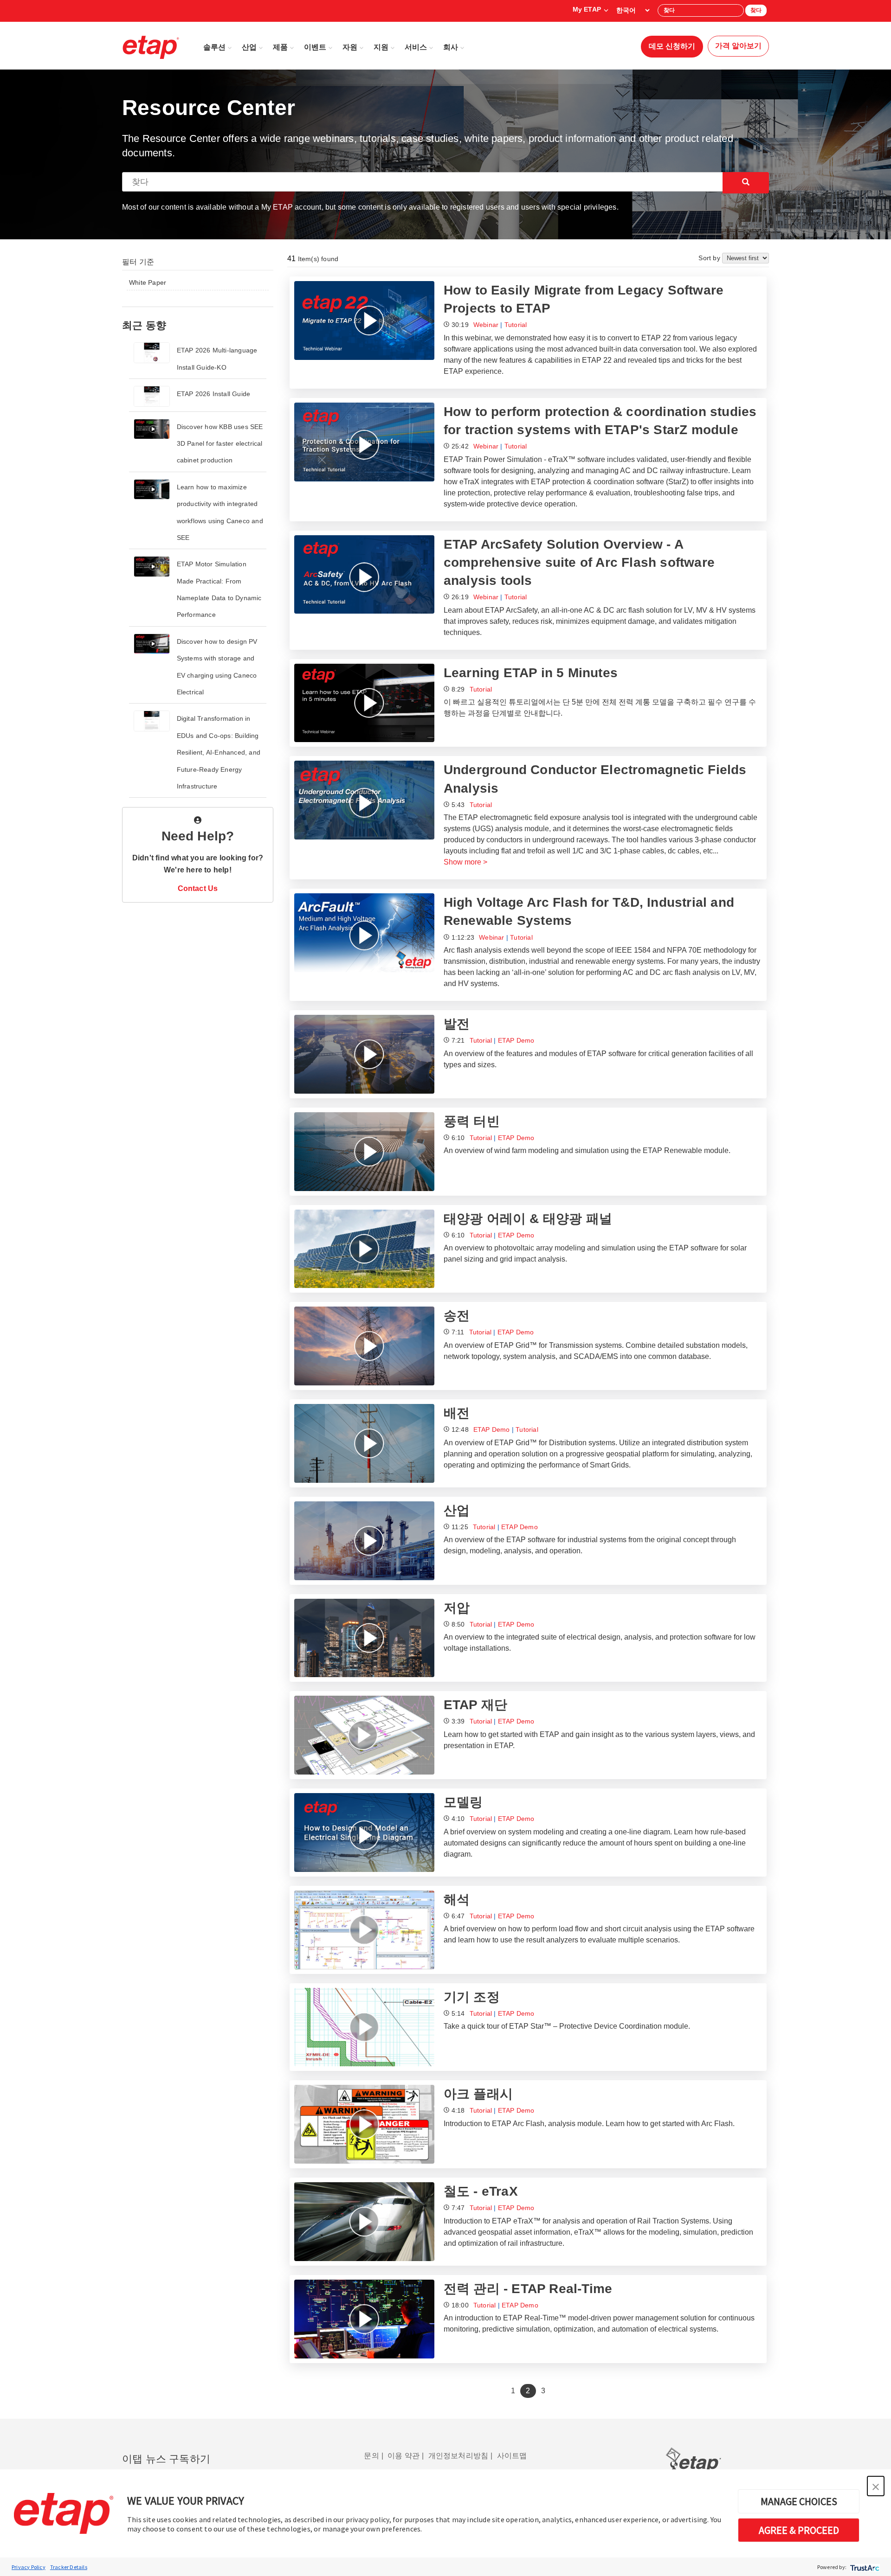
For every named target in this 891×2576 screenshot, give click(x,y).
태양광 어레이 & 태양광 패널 (528, 1219)
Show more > (465, 862)
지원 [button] (381, 47)
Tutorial (516, 325)
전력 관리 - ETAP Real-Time (528, 2289)
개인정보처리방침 (458, 2456)
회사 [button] (451, 47)
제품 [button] (280, 47)
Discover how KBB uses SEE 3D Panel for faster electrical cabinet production (220, 444)
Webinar (486, 325)
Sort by (710, 258)
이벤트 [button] (315, 47)
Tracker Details (69, 2567)
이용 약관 (404, 2456)
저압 (457, 1608)
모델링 (463, 1802)
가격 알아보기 (738, 46)
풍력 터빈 (472, 1121)
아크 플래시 (478, 2094)
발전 (457, 1024)
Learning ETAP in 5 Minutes (531, 673)
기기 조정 (472, 1997)
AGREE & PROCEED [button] (799, 2530)
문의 (371, 2456)
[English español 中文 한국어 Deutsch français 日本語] (633, 10)
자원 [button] (350, 47)
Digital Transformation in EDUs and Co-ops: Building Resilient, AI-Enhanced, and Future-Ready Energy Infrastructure (219, 752)
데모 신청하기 (672, 46)
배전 (457, 1413)
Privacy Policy (29, 2567)
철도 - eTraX (481, 2191)
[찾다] (746, 183)
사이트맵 (512, 2456)
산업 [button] (249, 47)
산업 (457, 1510)
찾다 (756, 10)
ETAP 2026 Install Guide (214, 394)
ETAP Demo (516, 1040)
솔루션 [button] (214, 47)
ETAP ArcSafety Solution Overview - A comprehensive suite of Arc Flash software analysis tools (579, 562)
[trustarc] (864, 2567)
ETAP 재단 (475, 1705)
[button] (876, 2486)
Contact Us (198, 888)
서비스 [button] (416, 47)
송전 (457, 1316)
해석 (457, 1900)
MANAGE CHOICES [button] (799, 2501)
